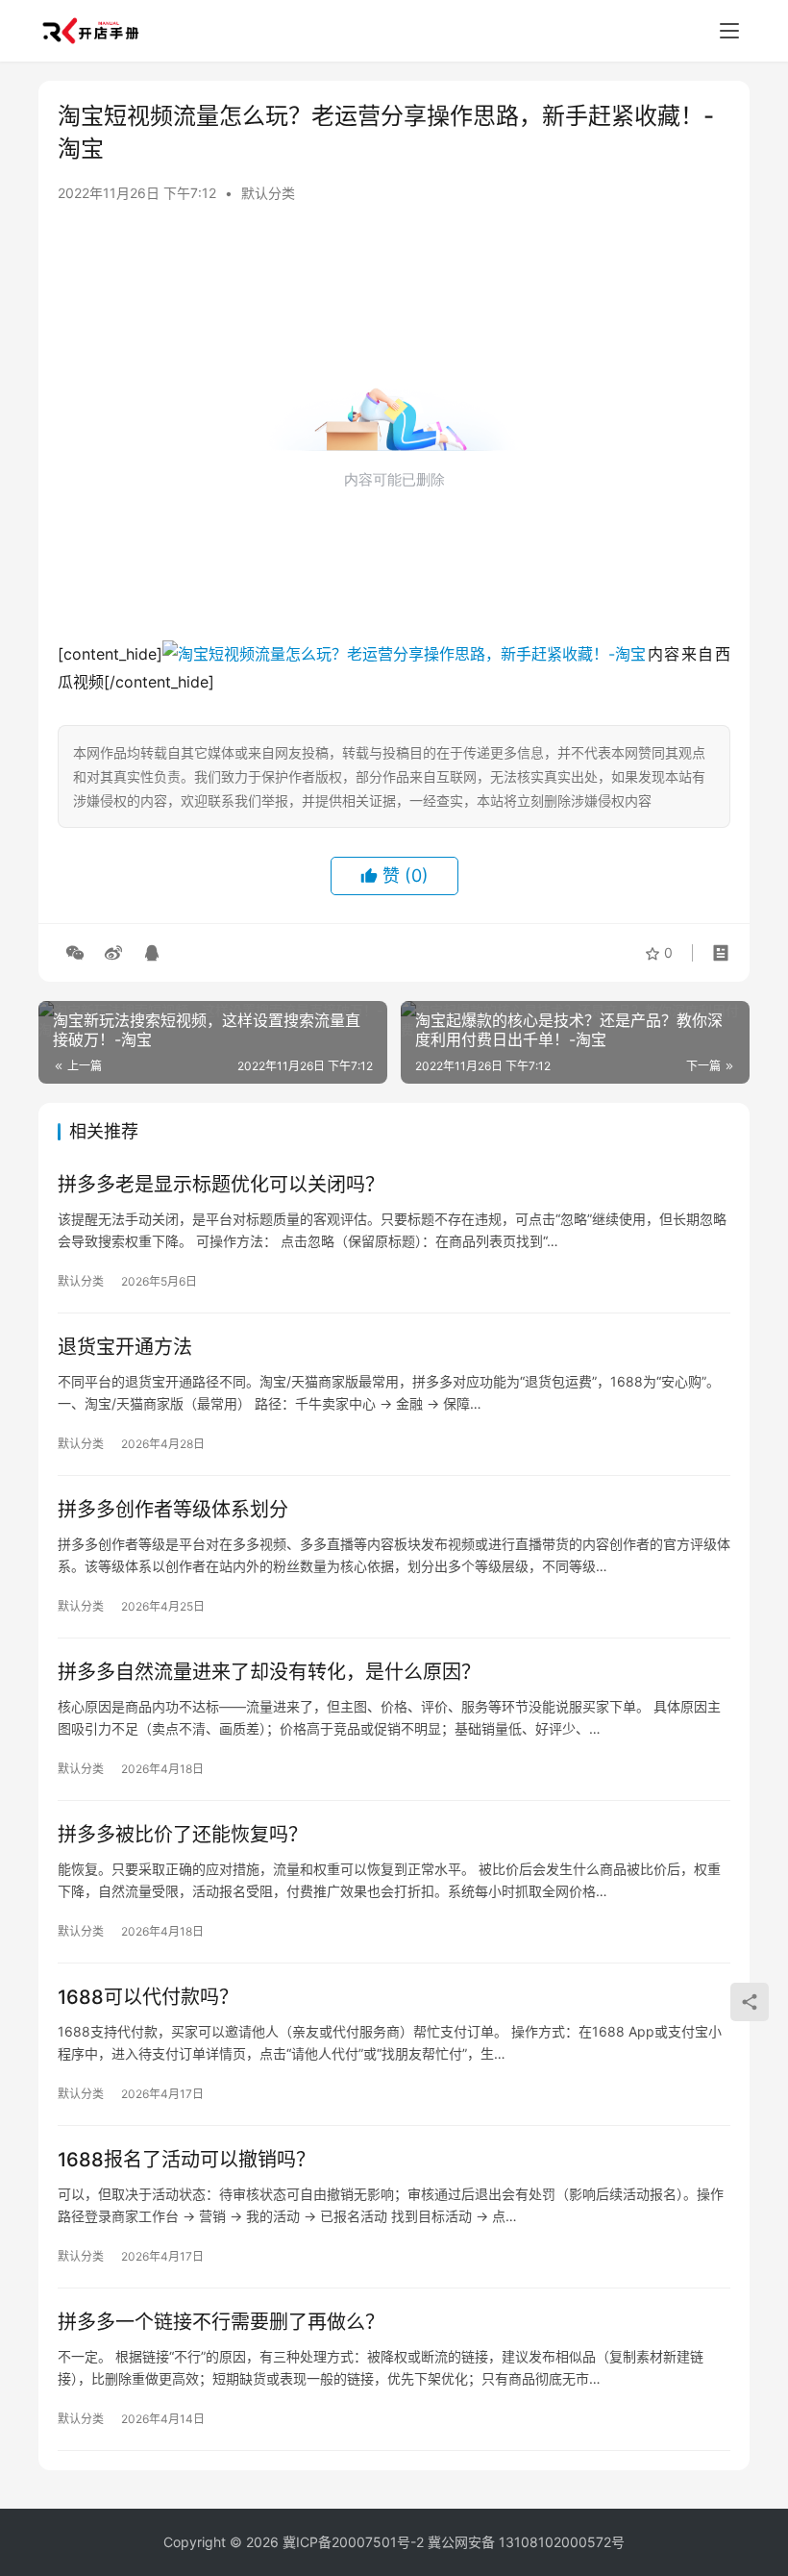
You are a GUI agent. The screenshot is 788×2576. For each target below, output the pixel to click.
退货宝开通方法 (125, 1347)
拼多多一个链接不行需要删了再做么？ (221, 2322)
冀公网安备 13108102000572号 (526, 2542)
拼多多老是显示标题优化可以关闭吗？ (221, 1185)
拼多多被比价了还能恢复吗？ (183, 1835)
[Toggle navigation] (729, 31)
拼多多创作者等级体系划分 (173, 1510)
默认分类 (268, 193)
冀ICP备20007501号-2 (353, 2542)
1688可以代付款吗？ (148, 1997)
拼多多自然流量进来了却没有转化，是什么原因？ (269, 1672)
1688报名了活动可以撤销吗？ (186, 2160)
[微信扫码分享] (75, 953)
